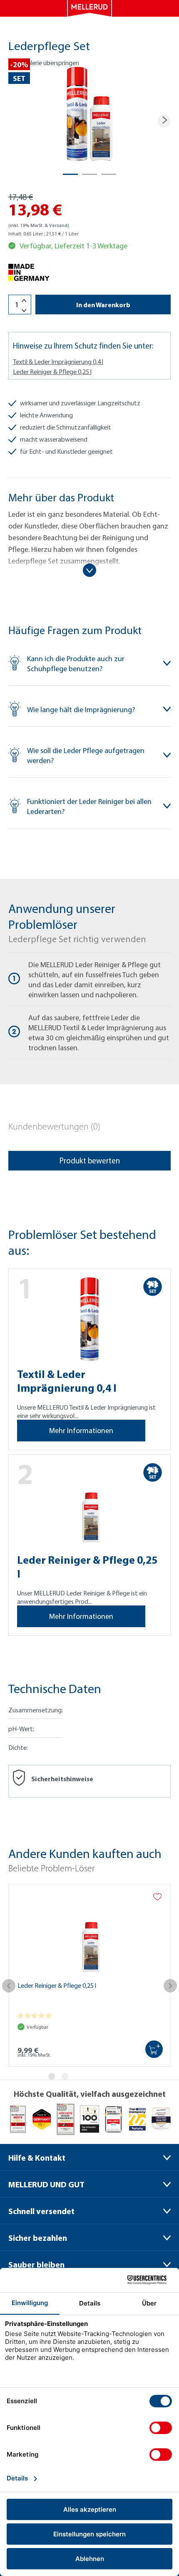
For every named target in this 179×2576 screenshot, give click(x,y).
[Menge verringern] (24, 311)
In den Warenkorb (103, 305)
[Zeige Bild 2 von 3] (89, 174)
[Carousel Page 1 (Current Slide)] (52, 2076)
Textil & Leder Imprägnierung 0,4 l (58, 361)
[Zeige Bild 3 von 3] (109, 174)
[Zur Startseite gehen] (89, 8)
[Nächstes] (164, 121)
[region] (89, 121)
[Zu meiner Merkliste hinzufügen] (157, 1897)
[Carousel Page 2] (65, 2076)
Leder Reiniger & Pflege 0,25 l (52, 372)
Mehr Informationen (81, 1430)
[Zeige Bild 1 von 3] (70, 174)
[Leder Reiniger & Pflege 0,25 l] (89, 1933)
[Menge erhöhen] (24, 301)
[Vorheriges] (9, 1990)
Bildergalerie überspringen (44, 63)
